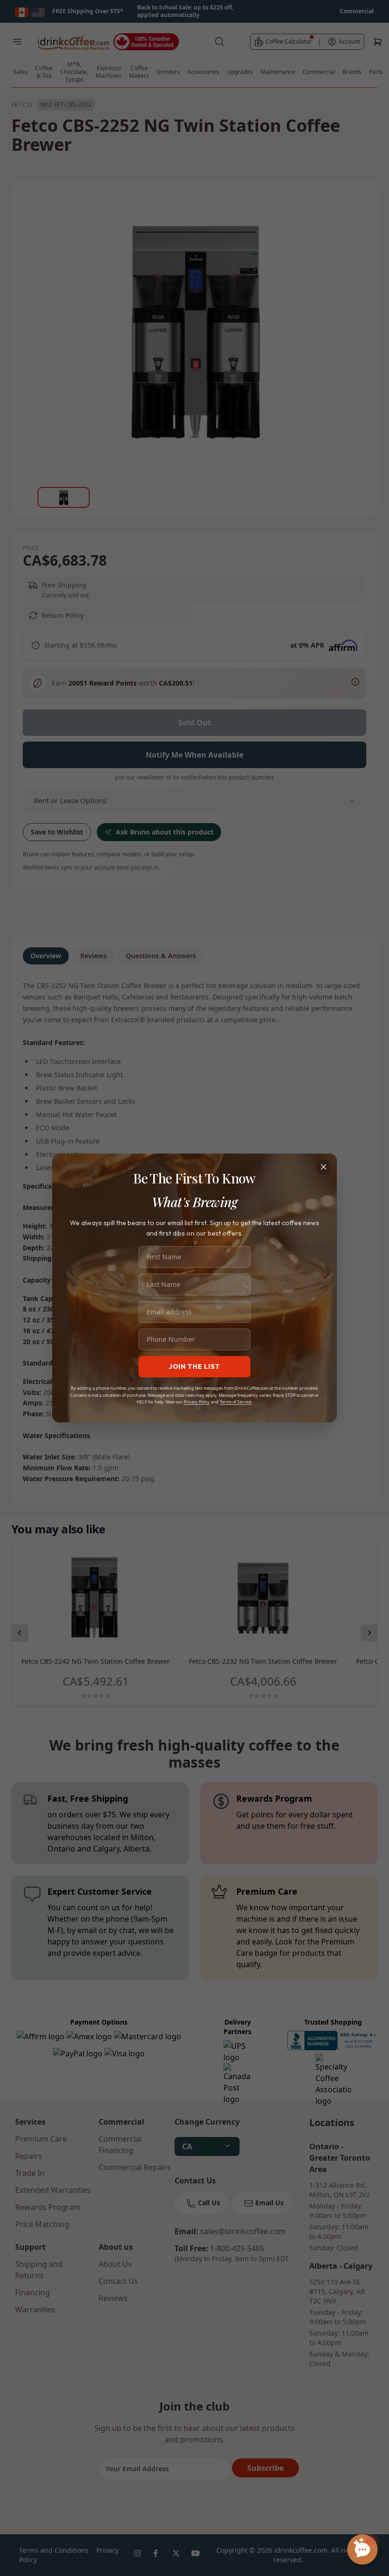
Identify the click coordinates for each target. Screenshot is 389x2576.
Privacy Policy (197, 1402)
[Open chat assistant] (362, 2549)
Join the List (194, 1366)
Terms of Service (236, 1402)
